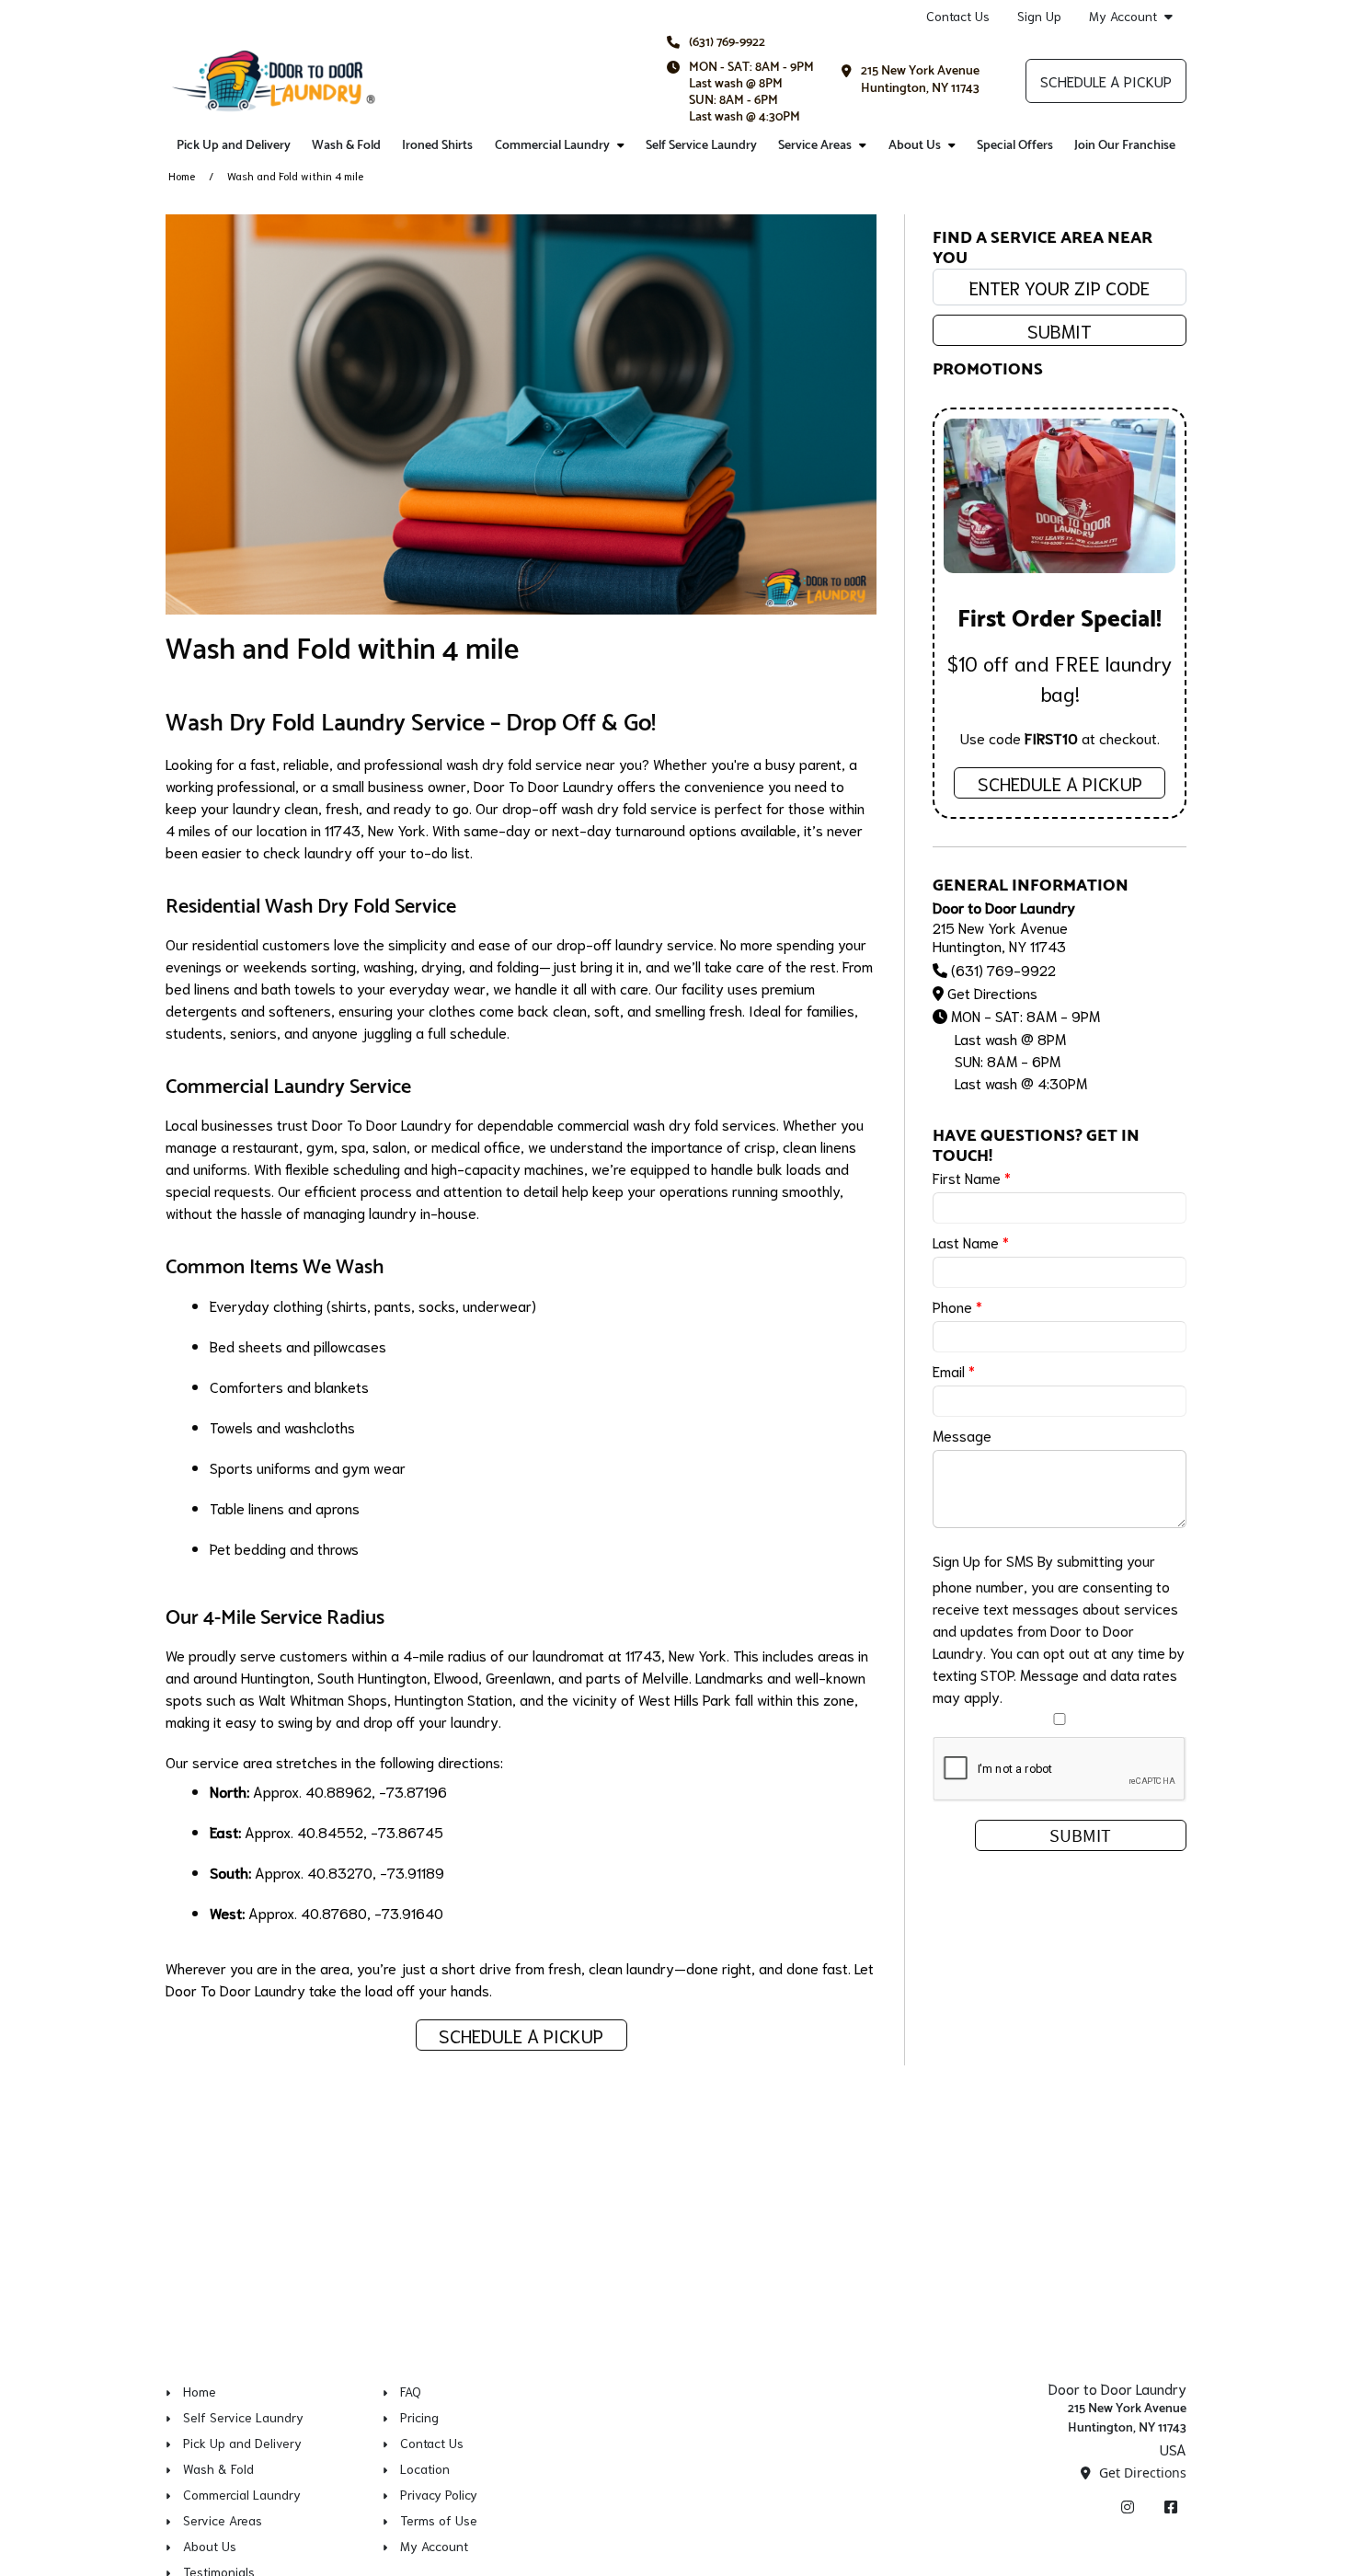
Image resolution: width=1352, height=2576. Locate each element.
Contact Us (958, 16)
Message (962, 1435)
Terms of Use (439, 2520)
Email (954, 1370)
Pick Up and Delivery (234, 146)
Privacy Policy (439, 2494)
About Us (915, 146)
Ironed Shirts (437, 146)
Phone (957, 1306)
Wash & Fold (346, 146)
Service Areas (815, 146)
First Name (972, 1177)
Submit (1060, 330)
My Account (1123, 16)
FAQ (411, 2391)
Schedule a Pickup (1106, 80)
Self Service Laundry (701, 146)
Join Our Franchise (1125, 146)
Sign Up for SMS (983, 1560)
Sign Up (1039, 16)
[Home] (274, 81)
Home (182, 175)
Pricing (419, 2417)
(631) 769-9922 (727, 43)
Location (425, 2468)
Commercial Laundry (552, 146)
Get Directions (992, 992)
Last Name (971, 1242)
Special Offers (1015, 146)
